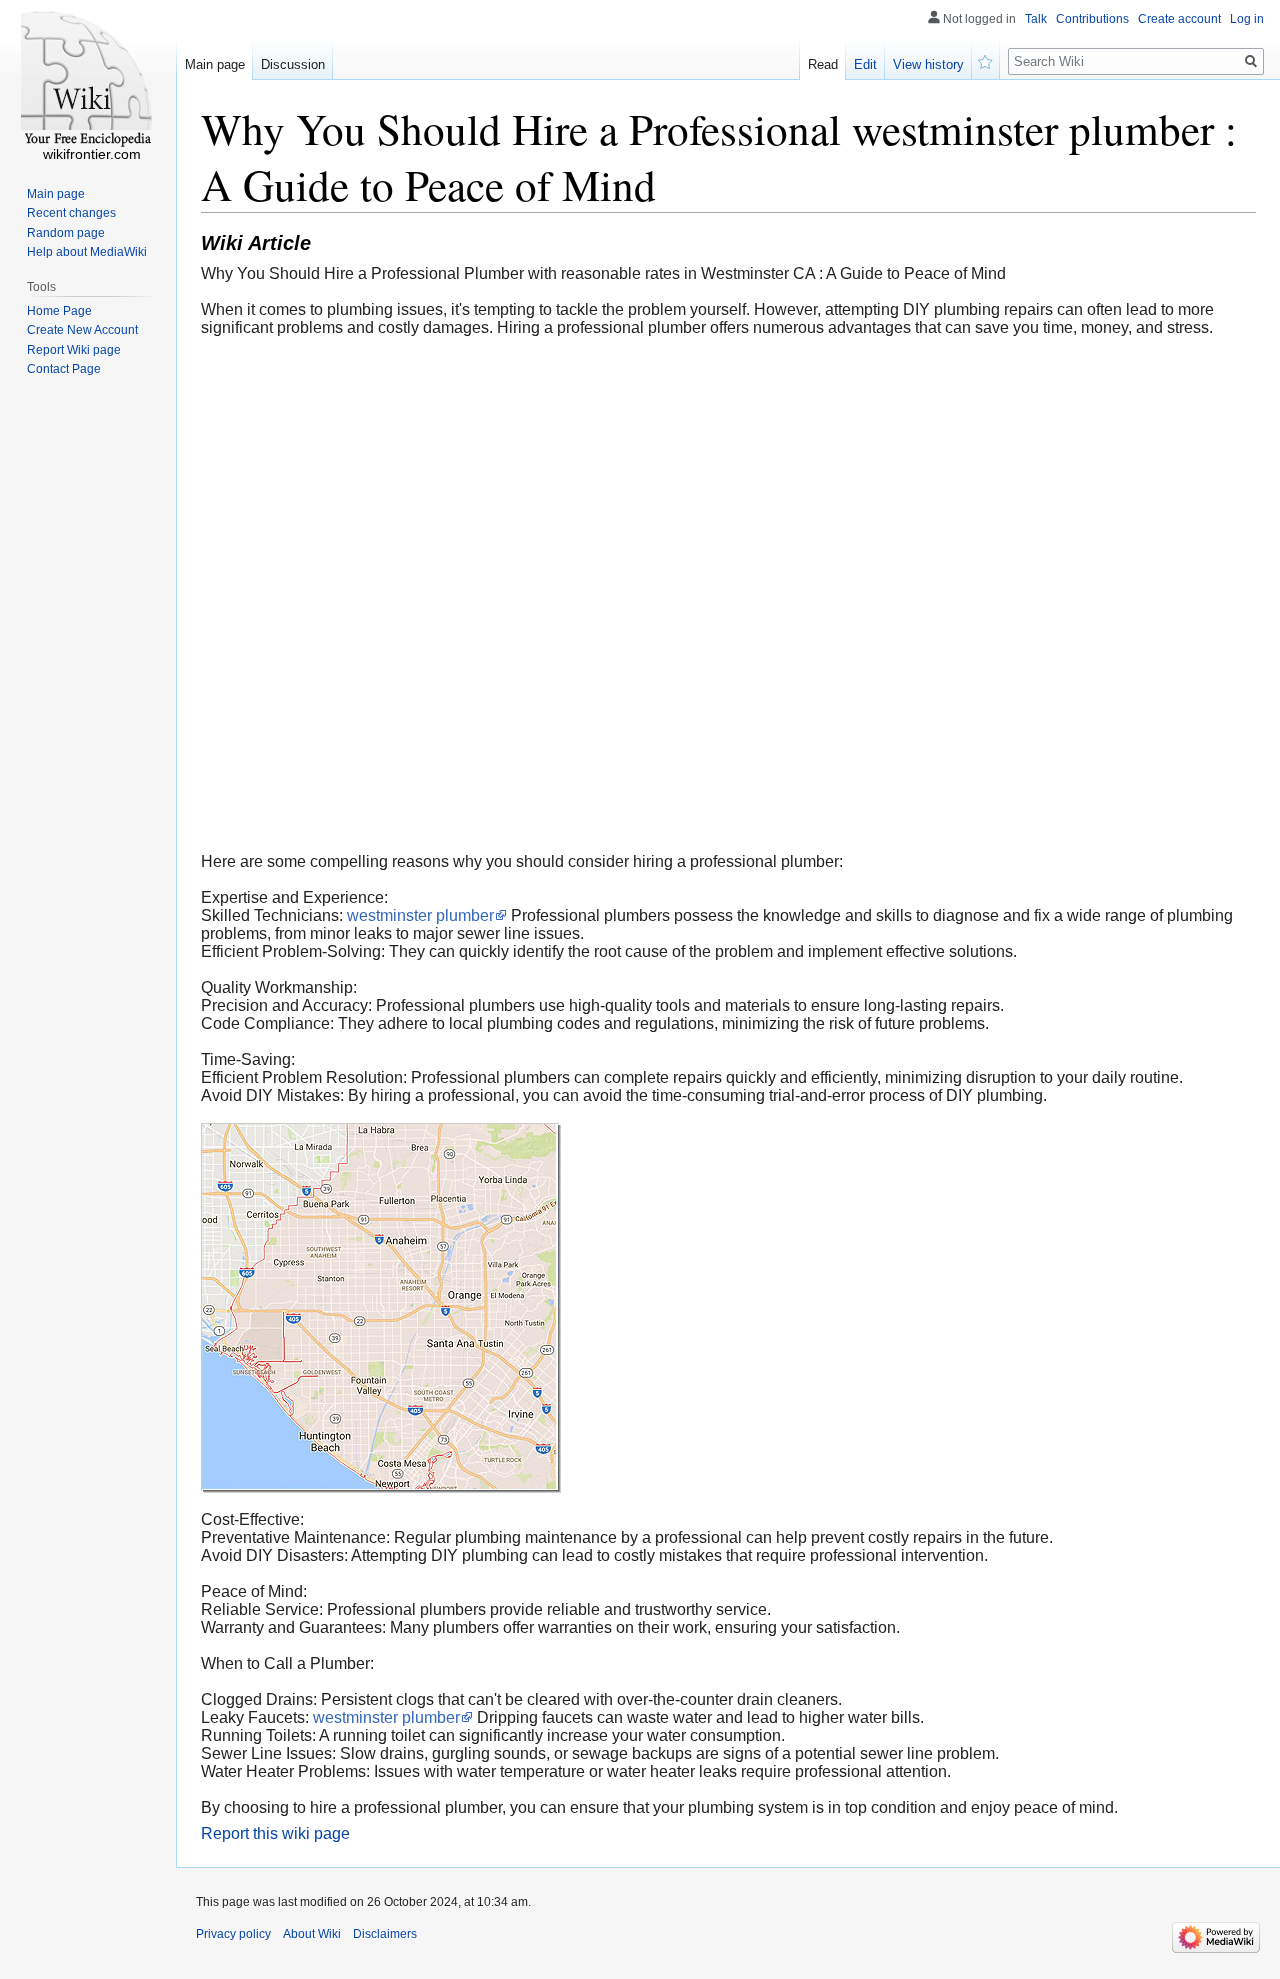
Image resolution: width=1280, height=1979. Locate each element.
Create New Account (82, 330)
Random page (66, 233)
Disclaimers (385, 1934)
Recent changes (71, 213)
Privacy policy (233, 1934)
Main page (215, 64)
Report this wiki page (275, 1833)
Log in (1247, 19)
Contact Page (64, 369)
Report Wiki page (74, 350)
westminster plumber (420, 915)
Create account (1179, 19)
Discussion (293, 64)
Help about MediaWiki (87, 252)
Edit (865, 64)
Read (823, 64)
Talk (1036, 19)
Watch (986, 60)
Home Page (59, 311)
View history (928, 64)
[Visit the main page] (88, 80)
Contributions (1092, 19)
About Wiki (312, 1934)
